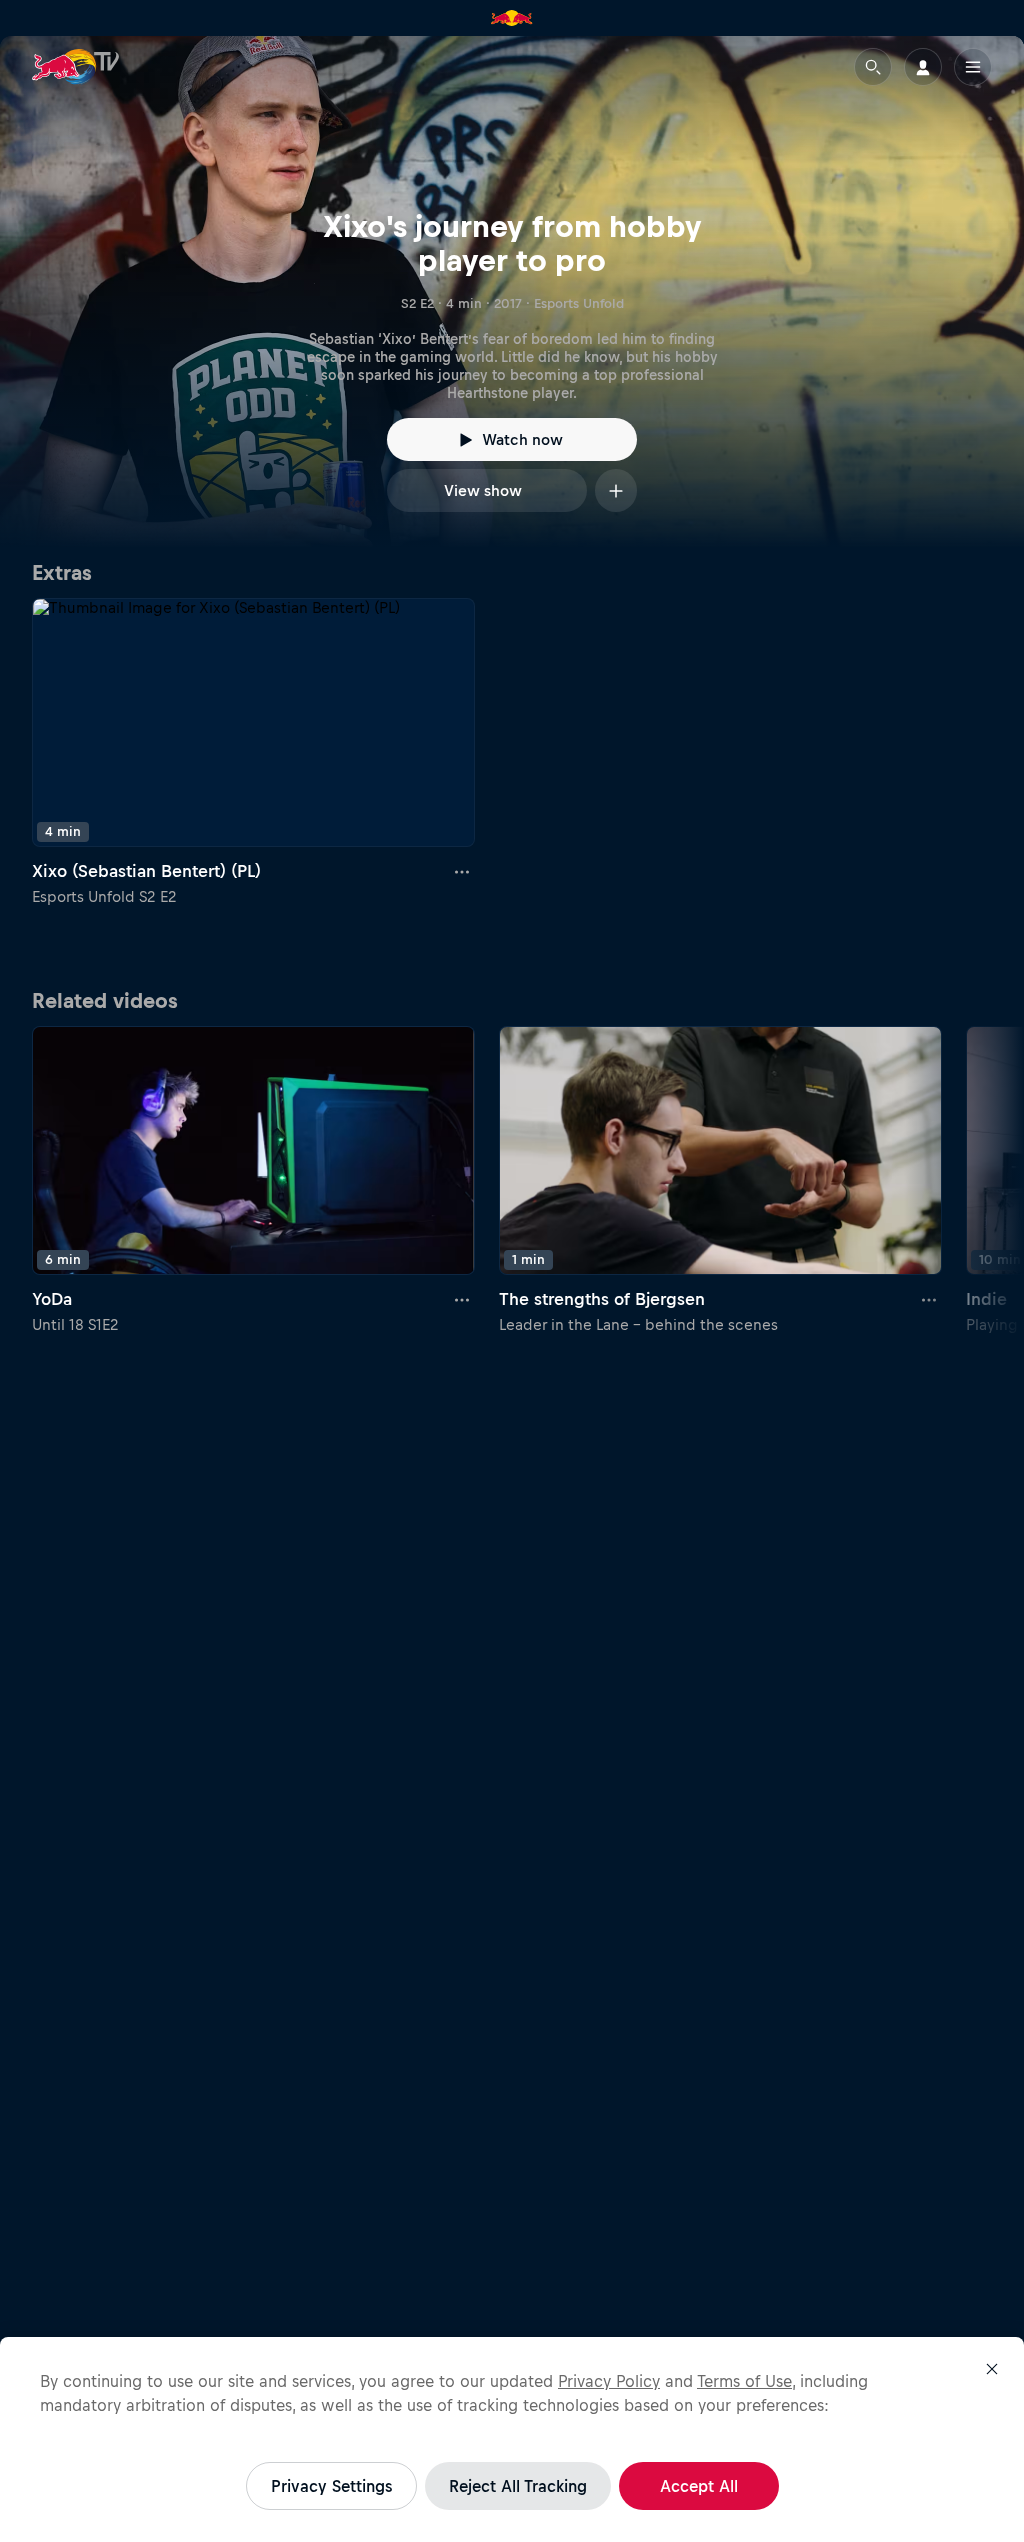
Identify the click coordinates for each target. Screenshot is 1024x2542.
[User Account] (923, 67)
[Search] (873, 67)
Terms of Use (744, 2381)
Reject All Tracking (518, 2486)
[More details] (463, 871)
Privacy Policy (609, 2381)
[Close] (992, 2369)
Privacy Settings (331, 2486)
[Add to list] (616, 490)
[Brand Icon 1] (512, 18)
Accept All (699, 2486)
